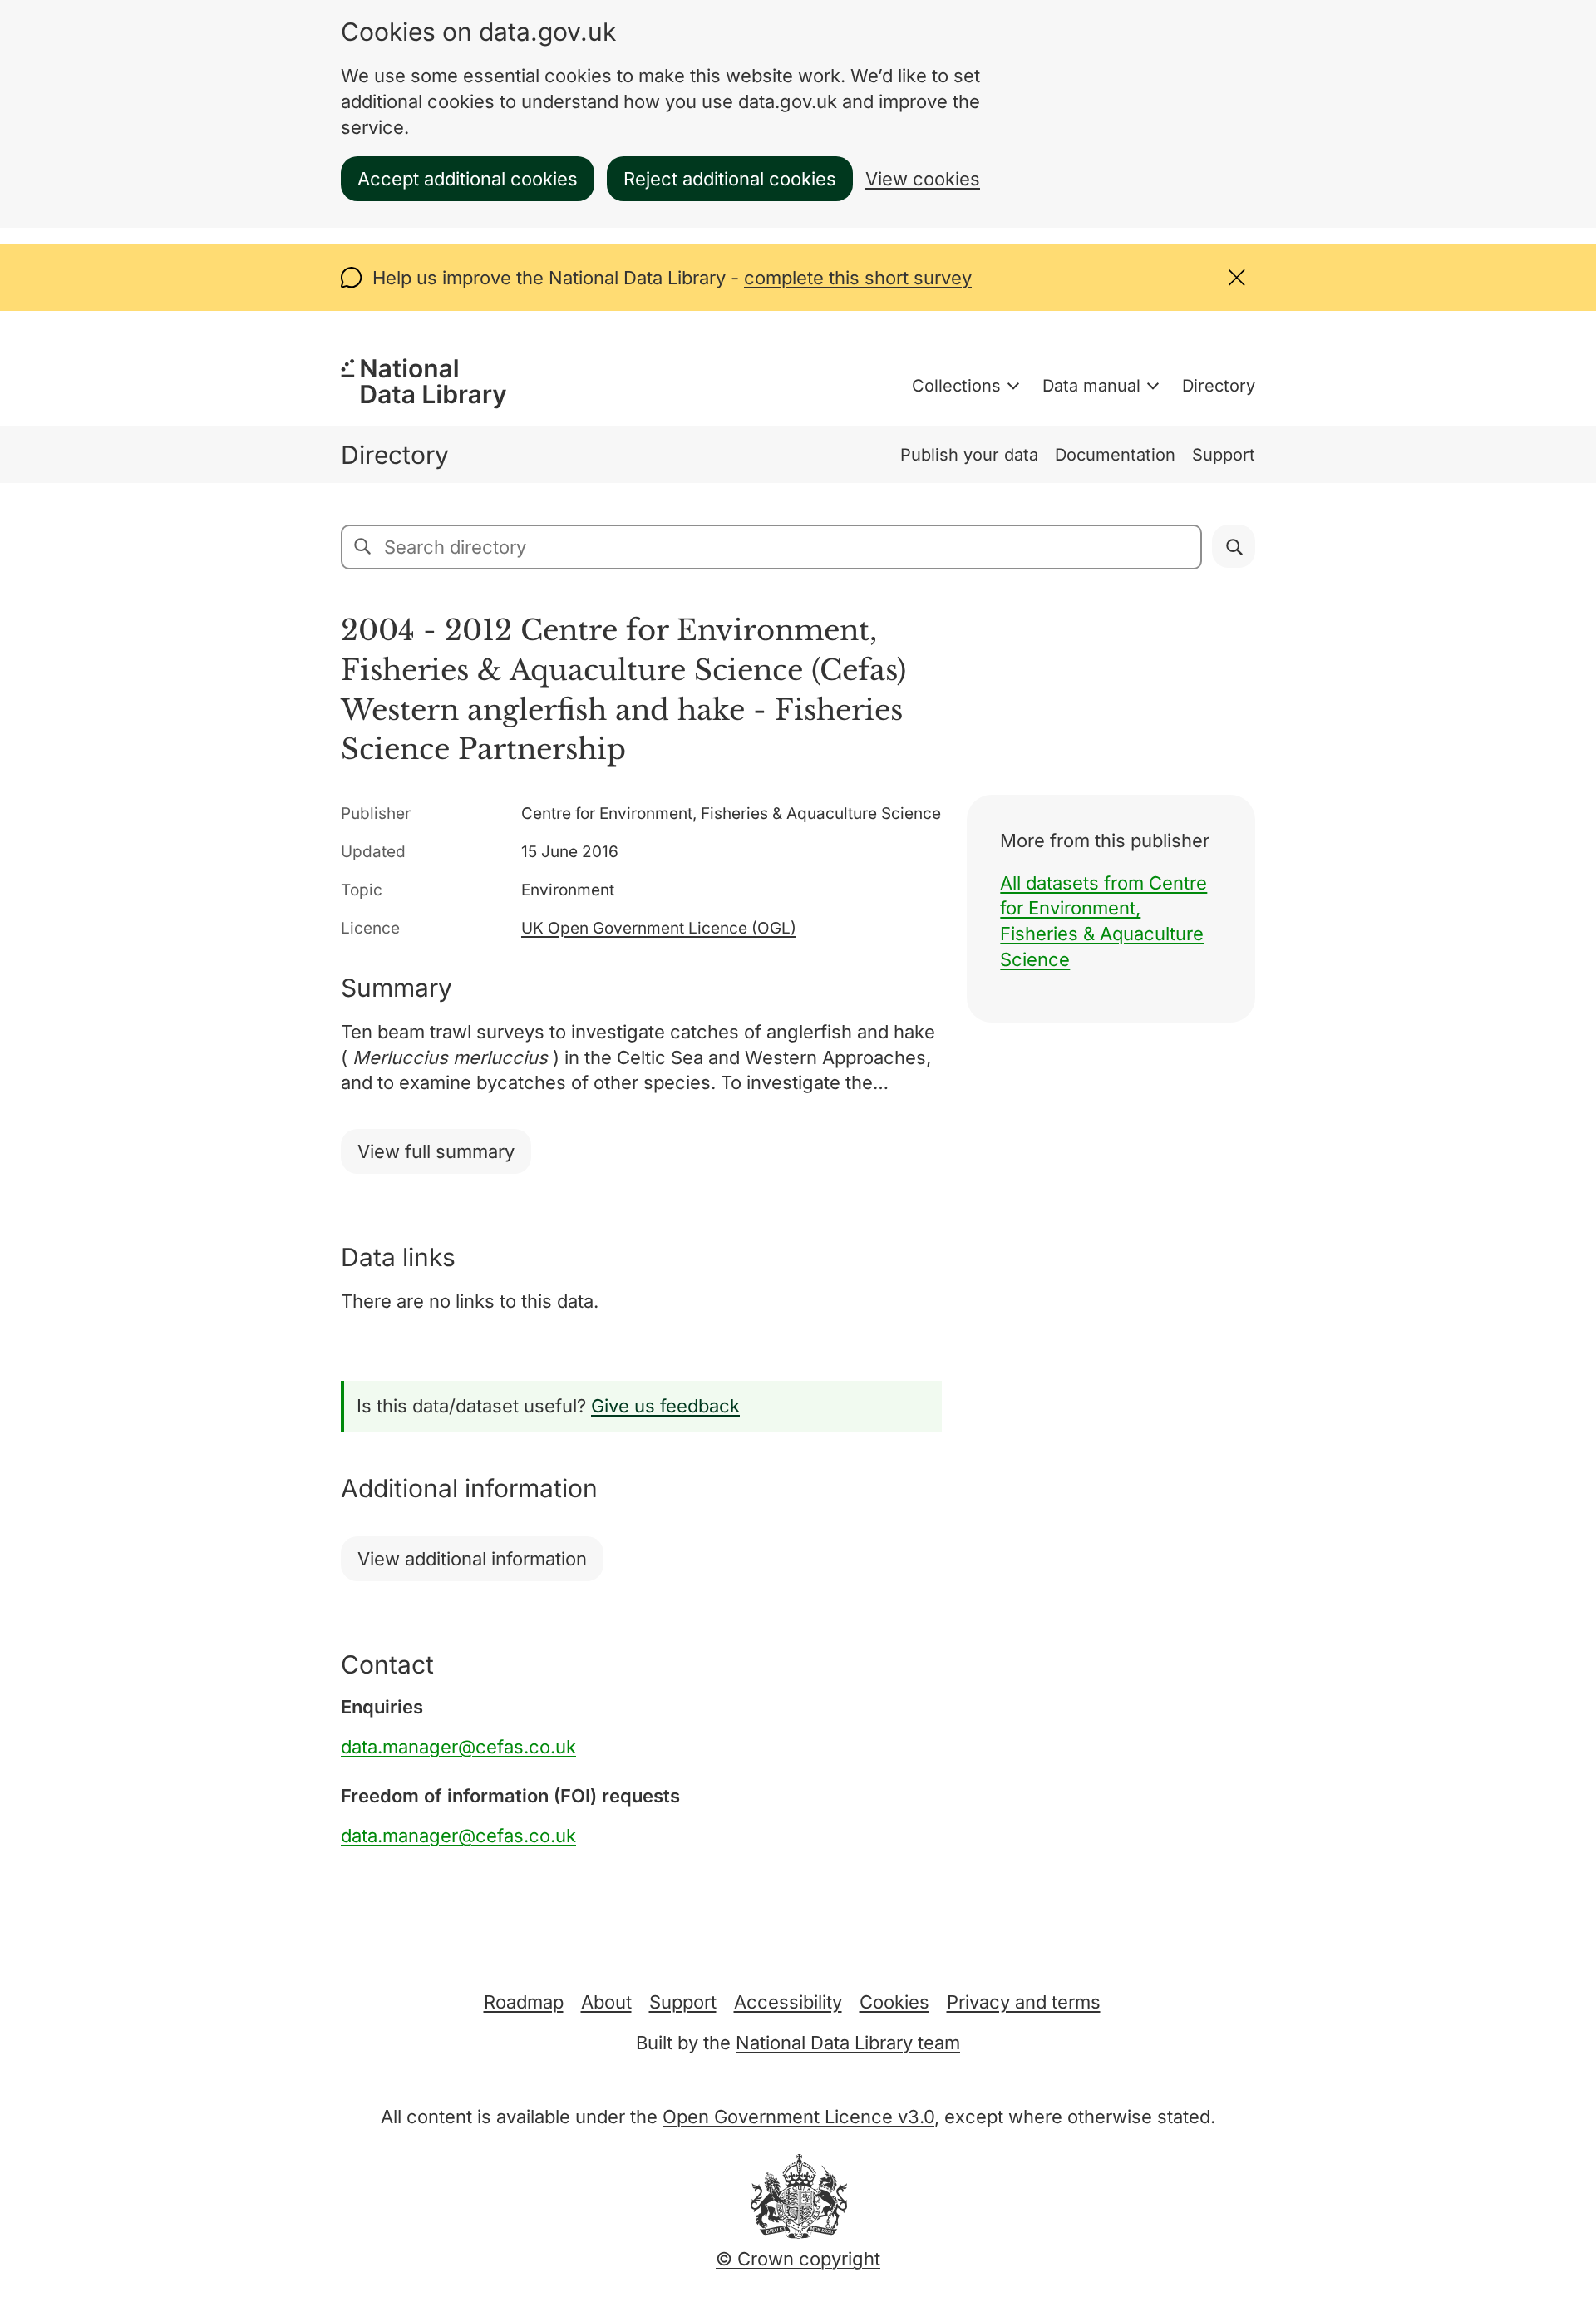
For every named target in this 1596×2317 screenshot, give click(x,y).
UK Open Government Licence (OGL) (659, 928)
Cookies (894, 2002)
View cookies (923, 179)
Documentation (1115, 455)
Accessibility (788, 2002)
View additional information (472, 1559)
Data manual (1091, 386)
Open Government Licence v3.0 (798, 2117)
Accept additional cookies (468, 179)
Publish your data (969, 455)
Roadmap (524, 2002)
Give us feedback (665, 1406)
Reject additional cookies (730, 179)
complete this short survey (858, 278)
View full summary (436, 1151)
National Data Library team (848, 2043)
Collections (956, 386)
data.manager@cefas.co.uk (458, 1747)
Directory (1219, 386)
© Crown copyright (798, 2259)
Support (1224, 455)
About (606, 2002)
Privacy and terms (1024, 2002)
